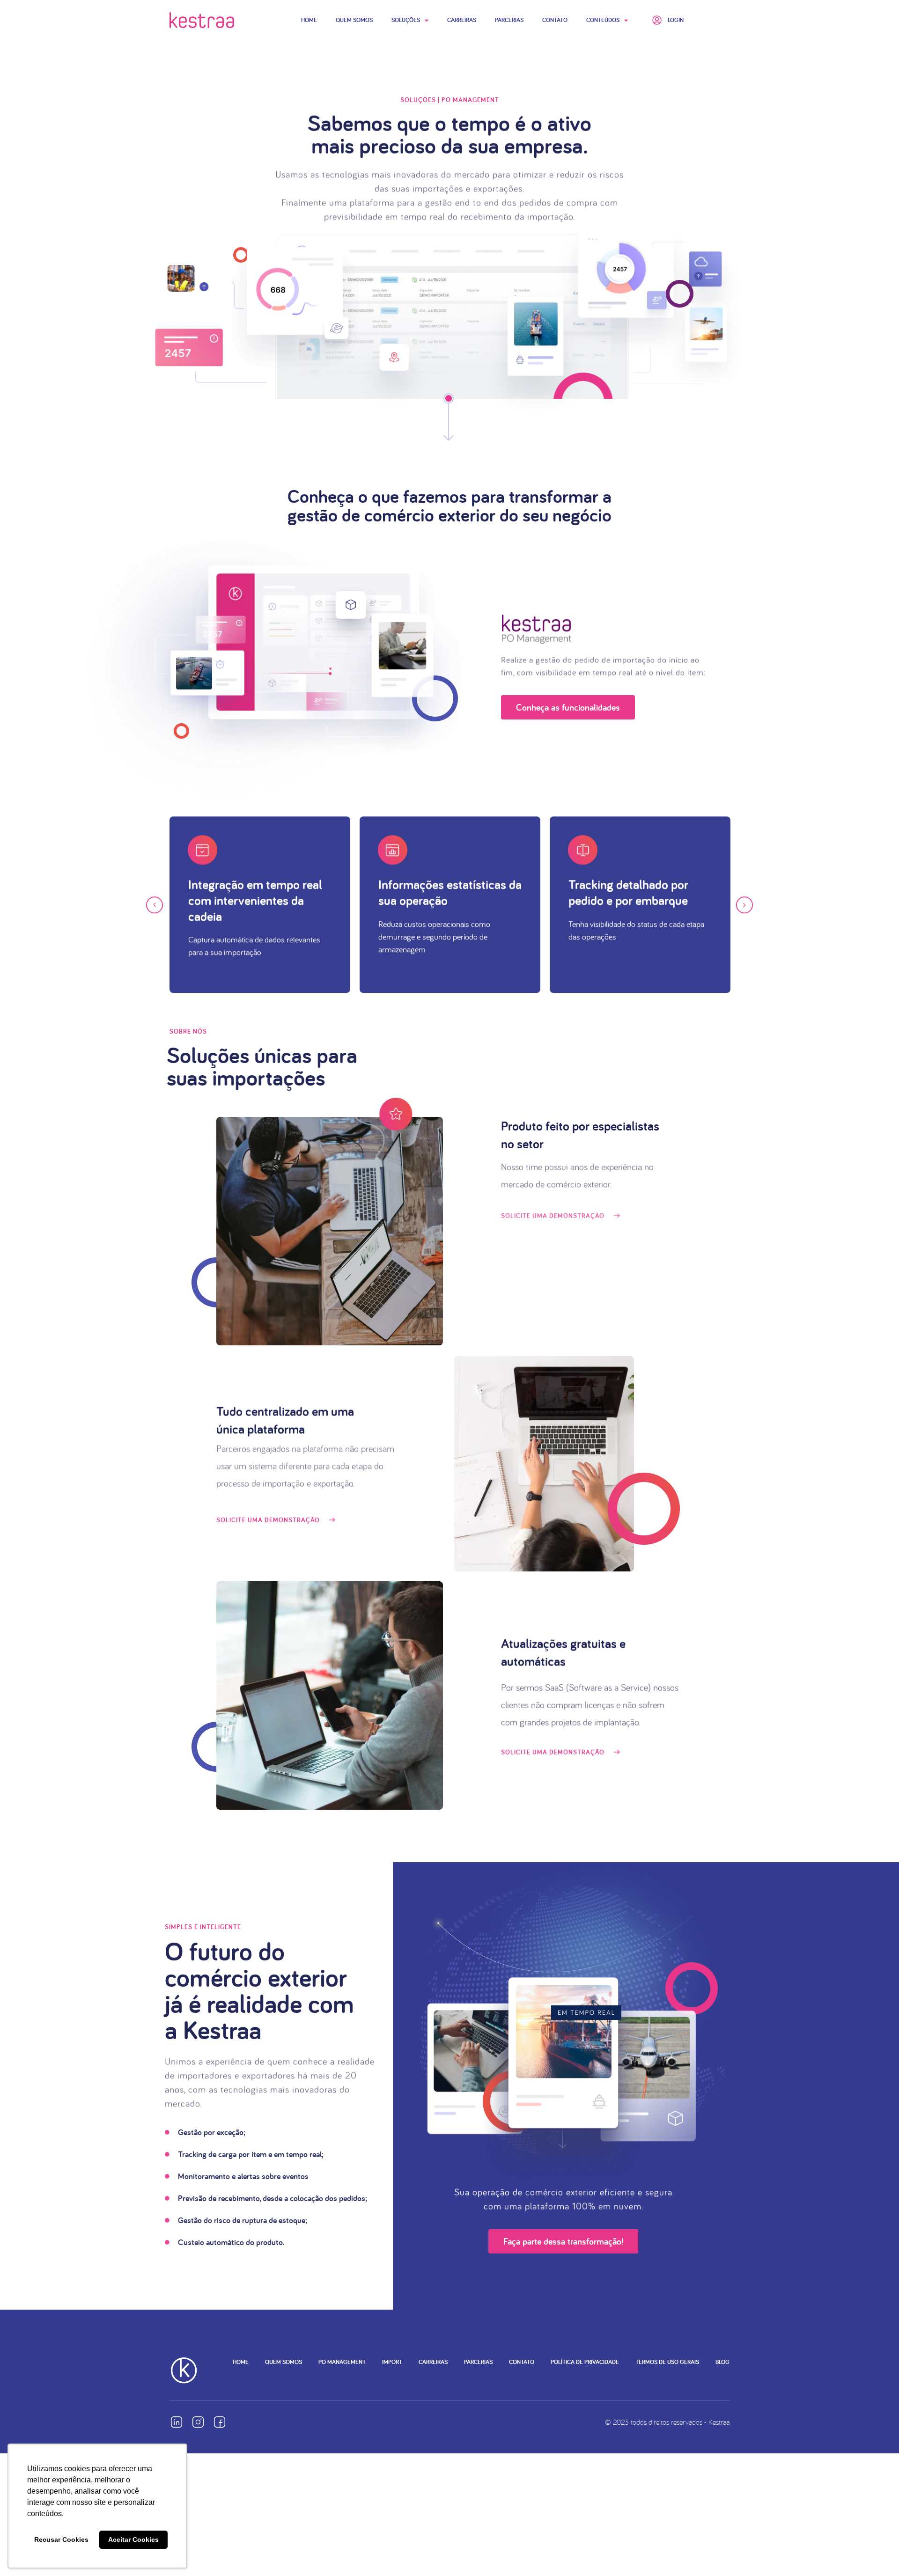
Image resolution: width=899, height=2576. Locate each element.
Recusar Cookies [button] (61, 2539)
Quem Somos (354, 20)
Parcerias (509, 20)
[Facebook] (220, 2422)
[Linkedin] (177, 2422)
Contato (555, 20)
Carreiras (462, 20)
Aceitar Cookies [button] (133, 2539)
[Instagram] (198, 2422)
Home (309, 20)
